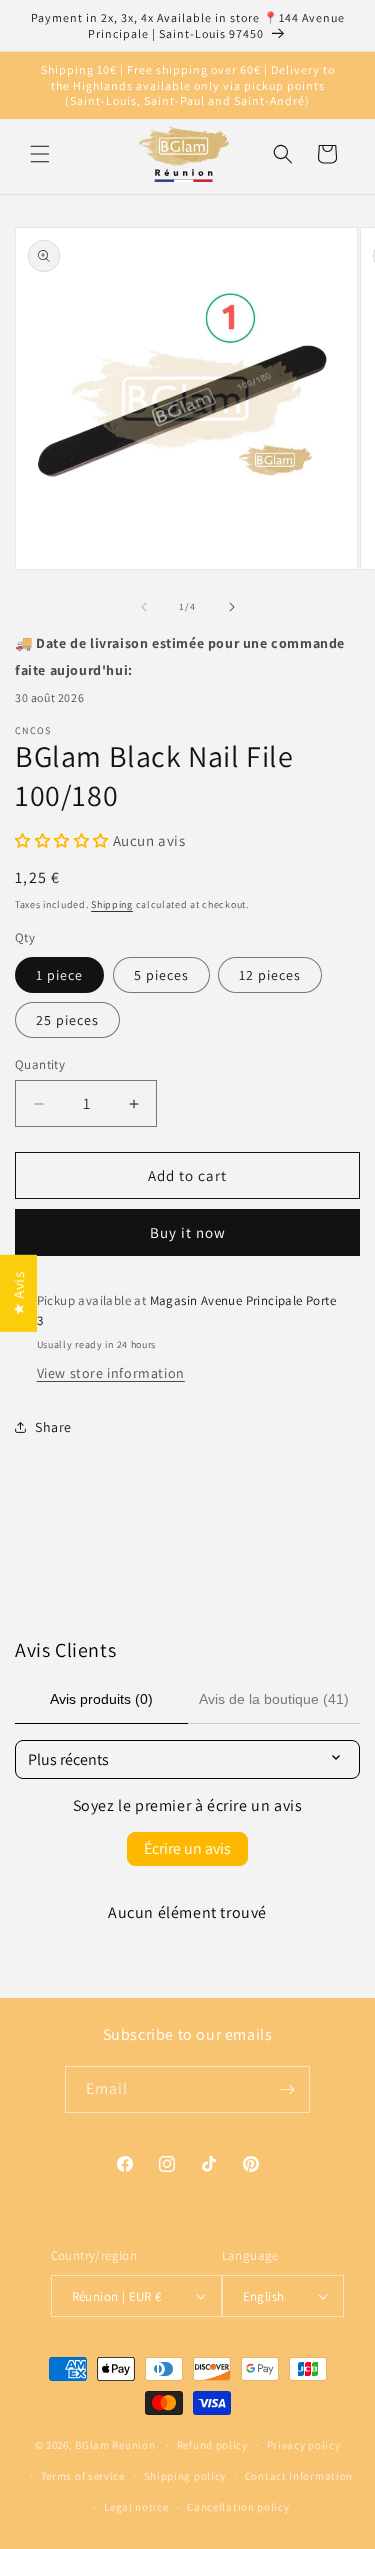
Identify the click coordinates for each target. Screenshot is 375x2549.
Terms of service (83, 2476)
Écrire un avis (187, 1848)
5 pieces (161, 975)
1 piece (59, 975)
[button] (40, 154)
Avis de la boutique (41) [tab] (274, 1699)
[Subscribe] (287, 2089)
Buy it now (188, 1232)
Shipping (112, 904)
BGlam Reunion (115, 2445)
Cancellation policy (238, 2507)
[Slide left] (144, 607)
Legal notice (136, 2507)
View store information (111, 1373)
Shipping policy (185, 2476)
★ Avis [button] (18, 1293)
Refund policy (212, 2445)
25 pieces (67, 1020)
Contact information (299, 2476)
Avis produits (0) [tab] (101, 1699)
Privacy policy (304, 2445)
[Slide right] (232, 607)
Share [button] (53, 1427)
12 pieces (270, 975)
